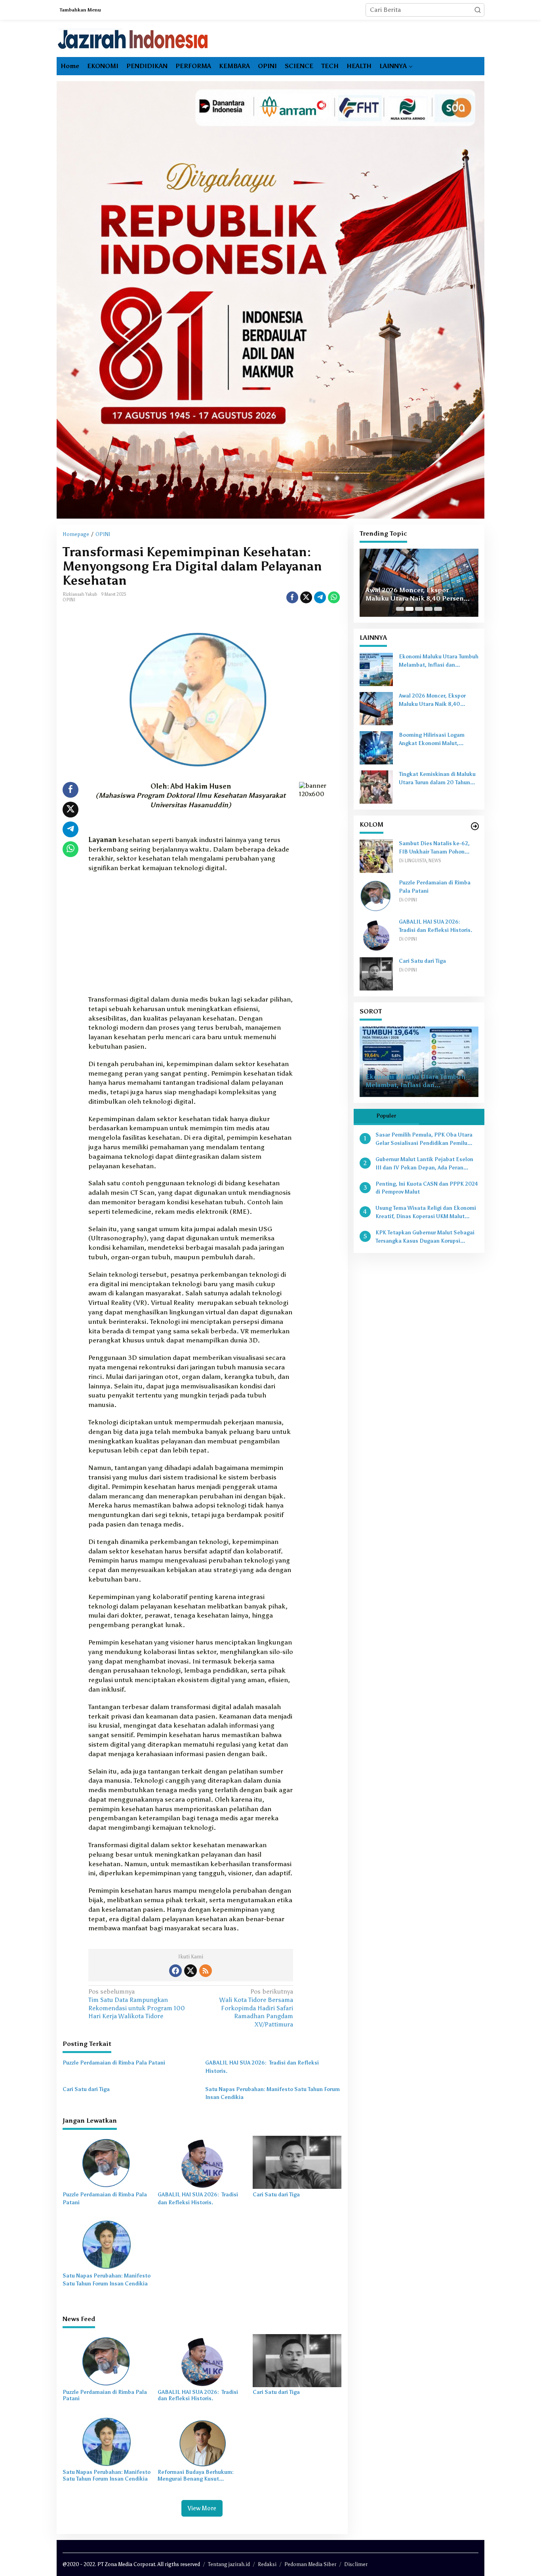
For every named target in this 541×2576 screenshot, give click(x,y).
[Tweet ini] (306, 597)
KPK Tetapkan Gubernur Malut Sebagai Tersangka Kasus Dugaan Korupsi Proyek (425, 1238)
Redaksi (267, 2564)
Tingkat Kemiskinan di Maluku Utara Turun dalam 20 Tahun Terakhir (437, 779)
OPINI (69, 600)
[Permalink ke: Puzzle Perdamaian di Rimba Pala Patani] (107, 2162)
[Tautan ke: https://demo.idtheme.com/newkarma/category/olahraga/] (475, 826)
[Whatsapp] (334, 597)
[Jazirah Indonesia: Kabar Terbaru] (133, 39)
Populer (386, 1116)
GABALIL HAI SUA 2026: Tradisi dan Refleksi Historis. (262, 2067)
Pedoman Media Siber (310, 2564)
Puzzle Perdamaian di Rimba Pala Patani (114, 2063)
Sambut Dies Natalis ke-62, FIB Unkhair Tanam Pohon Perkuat (434, 848)
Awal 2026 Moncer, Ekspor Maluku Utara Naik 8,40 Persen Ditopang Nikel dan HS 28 (438, 701)
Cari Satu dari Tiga (86, 2089)
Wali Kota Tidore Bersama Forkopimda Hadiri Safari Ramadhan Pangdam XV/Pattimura (256, 2008)
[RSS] (206, 1971)
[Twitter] (190, 1971)
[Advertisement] (191, 936)
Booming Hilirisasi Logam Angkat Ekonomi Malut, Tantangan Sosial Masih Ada (419, 590)
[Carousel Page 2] (410, 609)
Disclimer (356, 2564)
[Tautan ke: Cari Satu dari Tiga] (376, 973)
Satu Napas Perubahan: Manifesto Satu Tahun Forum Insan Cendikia (272, 2093)
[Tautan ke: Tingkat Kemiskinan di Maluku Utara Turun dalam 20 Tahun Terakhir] (376, 786)
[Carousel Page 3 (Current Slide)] (419, 609)
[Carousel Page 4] (429, 609)
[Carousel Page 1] (400, 609)
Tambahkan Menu (80, 10)
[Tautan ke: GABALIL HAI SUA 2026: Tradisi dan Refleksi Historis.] (376, 934)
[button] (478, 10)
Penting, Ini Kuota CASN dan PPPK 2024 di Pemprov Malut (427, 1188)
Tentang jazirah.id (229, 2564)
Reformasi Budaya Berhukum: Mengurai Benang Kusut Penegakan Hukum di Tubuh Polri (200, 2476)
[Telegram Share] (320, 597)
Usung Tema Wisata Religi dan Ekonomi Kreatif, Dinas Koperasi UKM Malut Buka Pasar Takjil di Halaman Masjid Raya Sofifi (426, 1213)
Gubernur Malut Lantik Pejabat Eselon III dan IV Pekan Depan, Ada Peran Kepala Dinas (424, 1164)
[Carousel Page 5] (438, 609)
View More (202, 2508)
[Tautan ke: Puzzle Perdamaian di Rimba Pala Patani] (376, 895)
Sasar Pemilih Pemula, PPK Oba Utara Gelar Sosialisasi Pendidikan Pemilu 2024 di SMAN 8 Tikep (424, 1140)
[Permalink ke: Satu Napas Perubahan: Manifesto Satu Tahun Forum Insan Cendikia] (107, 2243)
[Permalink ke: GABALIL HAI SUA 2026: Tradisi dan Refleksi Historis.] (202, 2162)
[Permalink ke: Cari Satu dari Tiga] (297, 2162)
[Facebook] (175, 1971)
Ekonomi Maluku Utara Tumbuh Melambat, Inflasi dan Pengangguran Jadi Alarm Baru (439, 662)
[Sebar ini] (292, 597)
